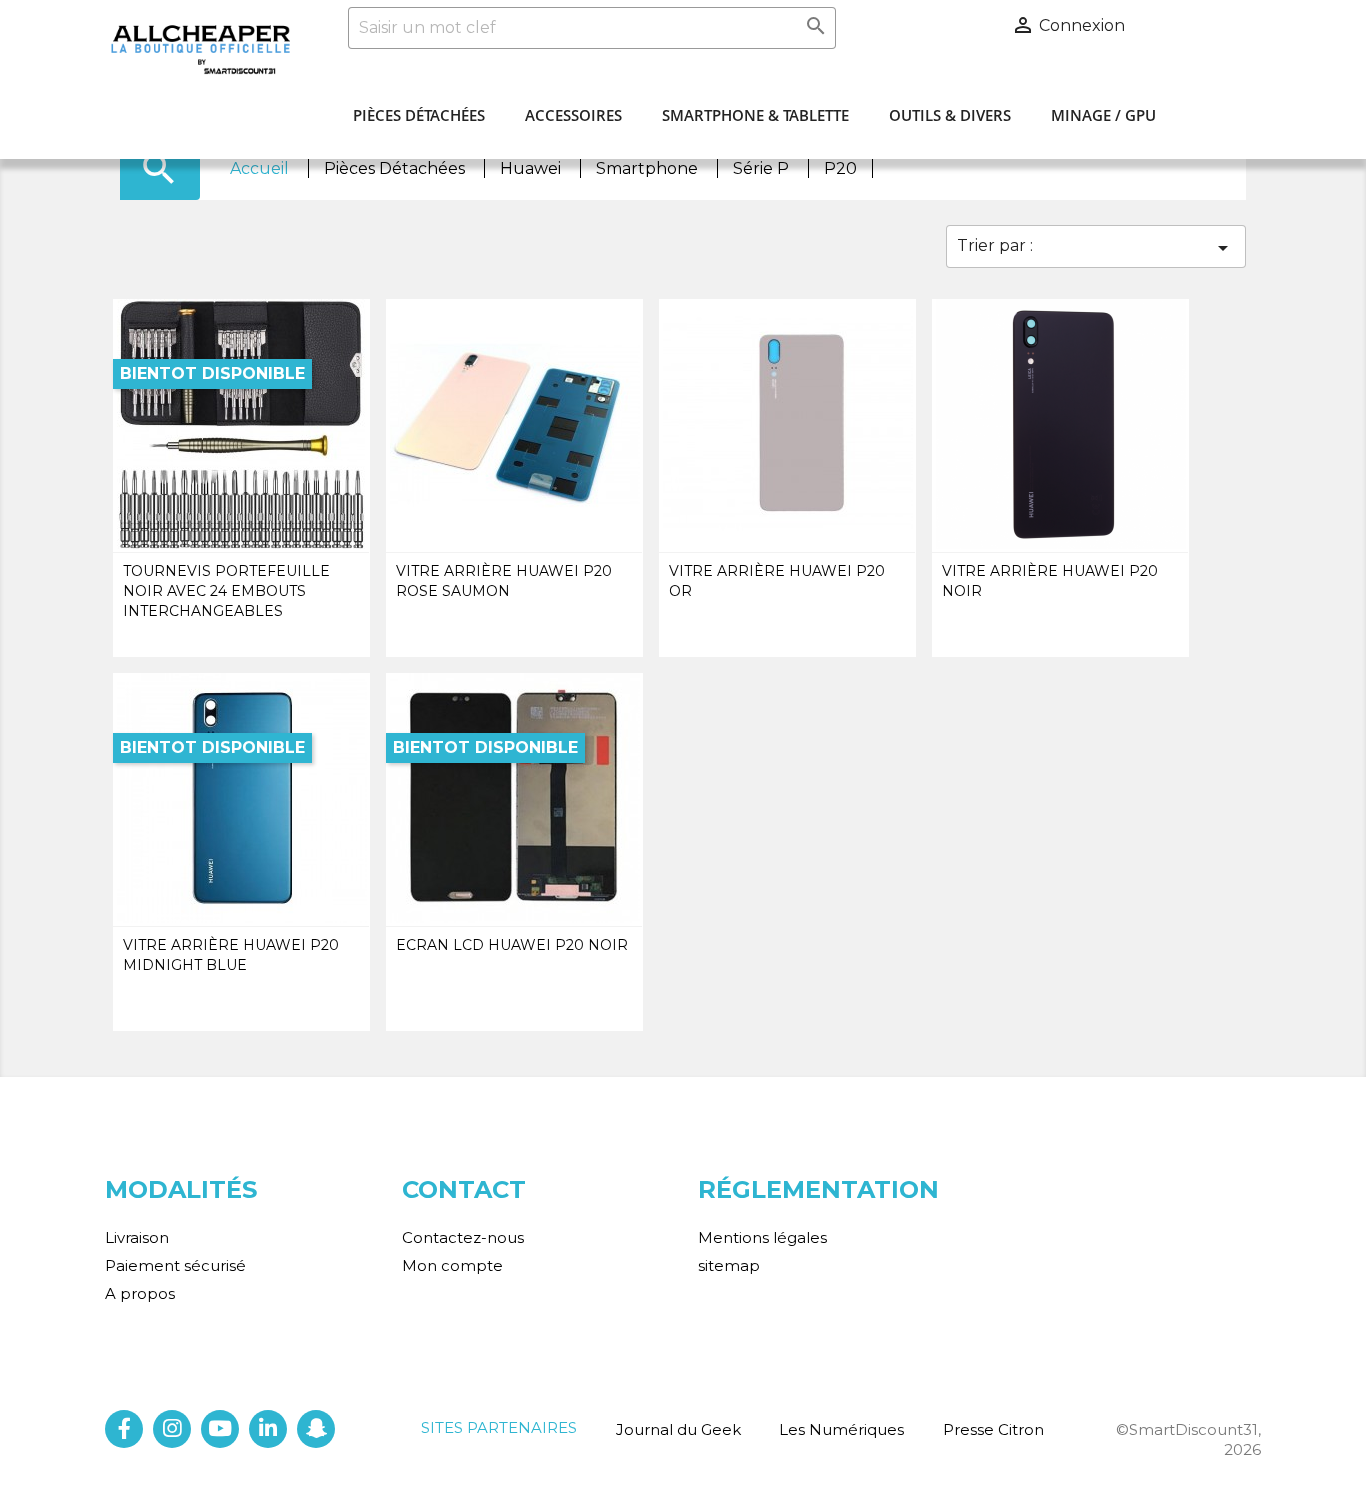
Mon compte (452, 1265)
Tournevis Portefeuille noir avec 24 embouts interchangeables (226, 591)
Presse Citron (993, 1429)
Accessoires (573, 115)
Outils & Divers (950, 115)
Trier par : (1096, 248)
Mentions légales (762, 1237)
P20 (840, 168)
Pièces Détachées (419, 115)
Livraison (137, 1237)
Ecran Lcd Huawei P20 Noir (512, 945)
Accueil (261, 168)
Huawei (532, 168)
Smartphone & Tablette (755, 115)
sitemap (729, 1265)
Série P (763, 168)
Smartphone (649, 168)
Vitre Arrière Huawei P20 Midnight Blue (231, 955)
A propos (140, 1293)
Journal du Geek (678, 1429)
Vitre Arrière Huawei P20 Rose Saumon (504, 581)
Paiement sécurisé (175, 1265)
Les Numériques (841, 1429)
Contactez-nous (463, 1237)
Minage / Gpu (1103, 115)
